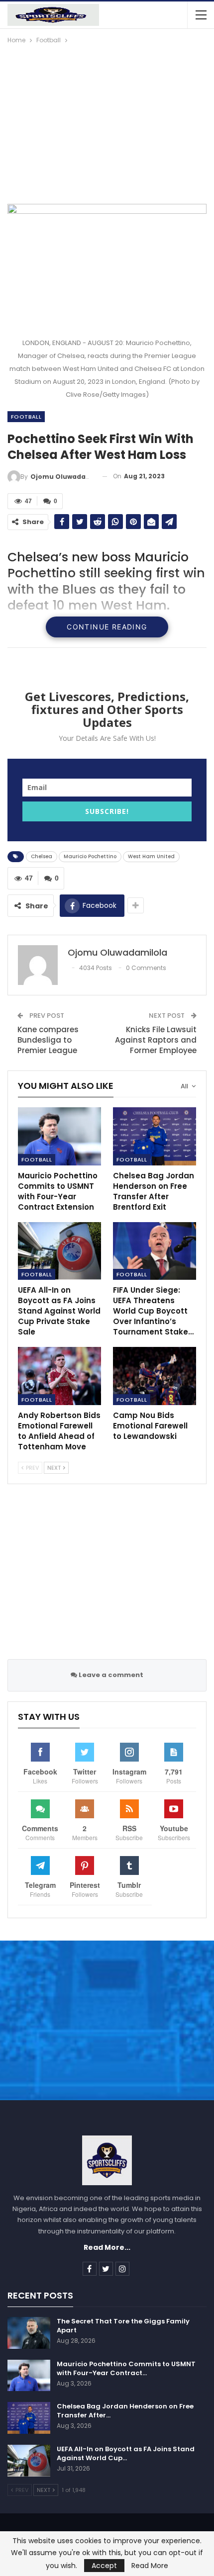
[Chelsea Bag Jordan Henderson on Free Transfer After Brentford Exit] (155, 1136)
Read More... (107, 2247)
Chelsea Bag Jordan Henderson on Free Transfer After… (125, 2411)
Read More (150, 2566)
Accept (104, 2566)
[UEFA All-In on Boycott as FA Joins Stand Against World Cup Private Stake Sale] (59, 1251)
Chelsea (42, 856)
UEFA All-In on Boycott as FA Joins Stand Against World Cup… (126, 2453)
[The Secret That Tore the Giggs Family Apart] (29, 2333)
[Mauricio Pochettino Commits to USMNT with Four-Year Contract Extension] (59, 1136)
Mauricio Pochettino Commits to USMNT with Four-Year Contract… (126, 2368)
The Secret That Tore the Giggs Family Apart (123, 2326)
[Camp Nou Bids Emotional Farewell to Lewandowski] (155, 1376)
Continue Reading (107, 627)
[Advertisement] (107, 120)
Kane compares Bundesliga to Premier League (48, 1040)
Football (26, 417)
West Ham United (151, 856)
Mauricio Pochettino (90, 856)
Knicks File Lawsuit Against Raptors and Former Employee (156, 1040)
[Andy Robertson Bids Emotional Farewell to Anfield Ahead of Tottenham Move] (59, 1376)
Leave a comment (110, 1675)
